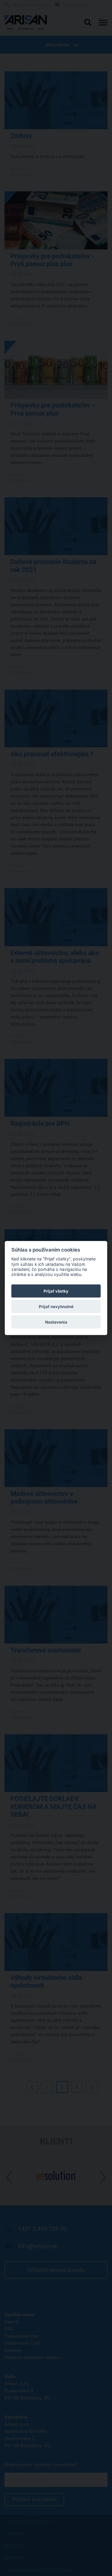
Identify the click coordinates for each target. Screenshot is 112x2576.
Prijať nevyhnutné (56, 1307)
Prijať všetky (56, 1291)
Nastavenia (56, 1322)
